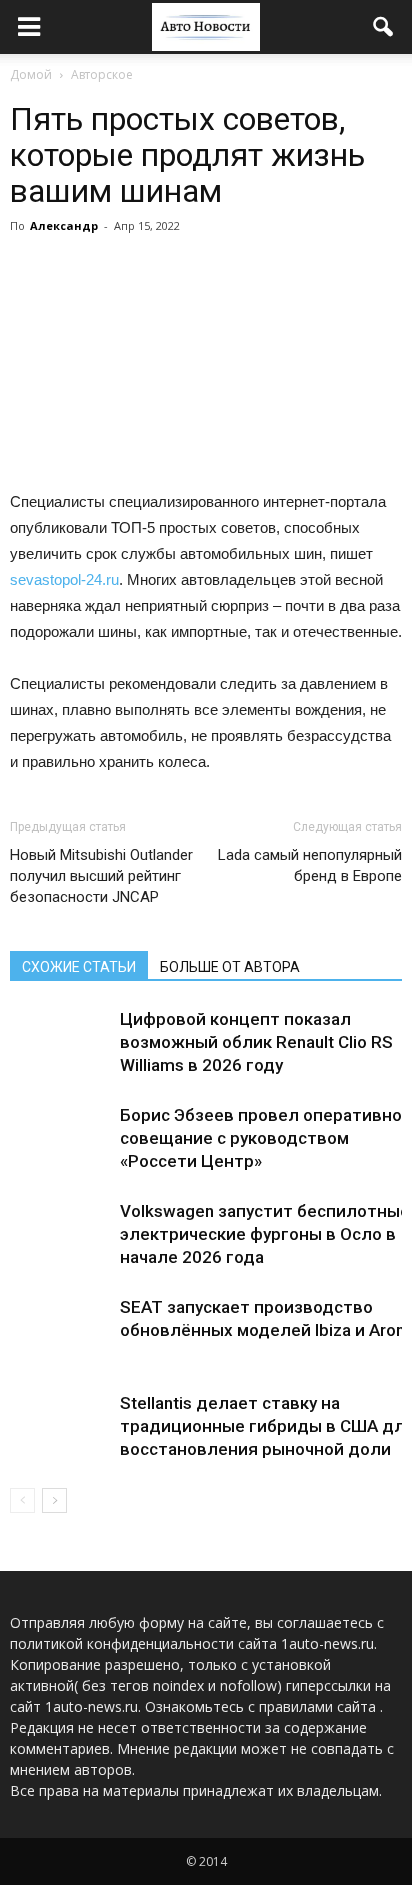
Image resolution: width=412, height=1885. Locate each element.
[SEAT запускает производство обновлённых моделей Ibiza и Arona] (60, 1330)
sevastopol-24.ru (64, 579)
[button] (384, 27)
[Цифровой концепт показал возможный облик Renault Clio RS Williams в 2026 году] (60, 1042)
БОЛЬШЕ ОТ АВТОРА (230, 967)
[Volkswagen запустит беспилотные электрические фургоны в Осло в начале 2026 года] (60, 1234)
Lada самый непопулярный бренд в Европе (310, 865)
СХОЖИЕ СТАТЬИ (79, 967)
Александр (64, 225)
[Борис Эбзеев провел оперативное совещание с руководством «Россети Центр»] (60, 1138)
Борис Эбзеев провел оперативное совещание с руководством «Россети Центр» (266, 1138)
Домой (31, 74)
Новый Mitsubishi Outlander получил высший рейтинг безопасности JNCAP (101, 876)
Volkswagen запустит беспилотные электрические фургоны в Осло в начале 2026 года (265, 1234)
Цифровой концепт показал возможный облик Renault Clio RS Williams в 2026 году (256, 1042)
